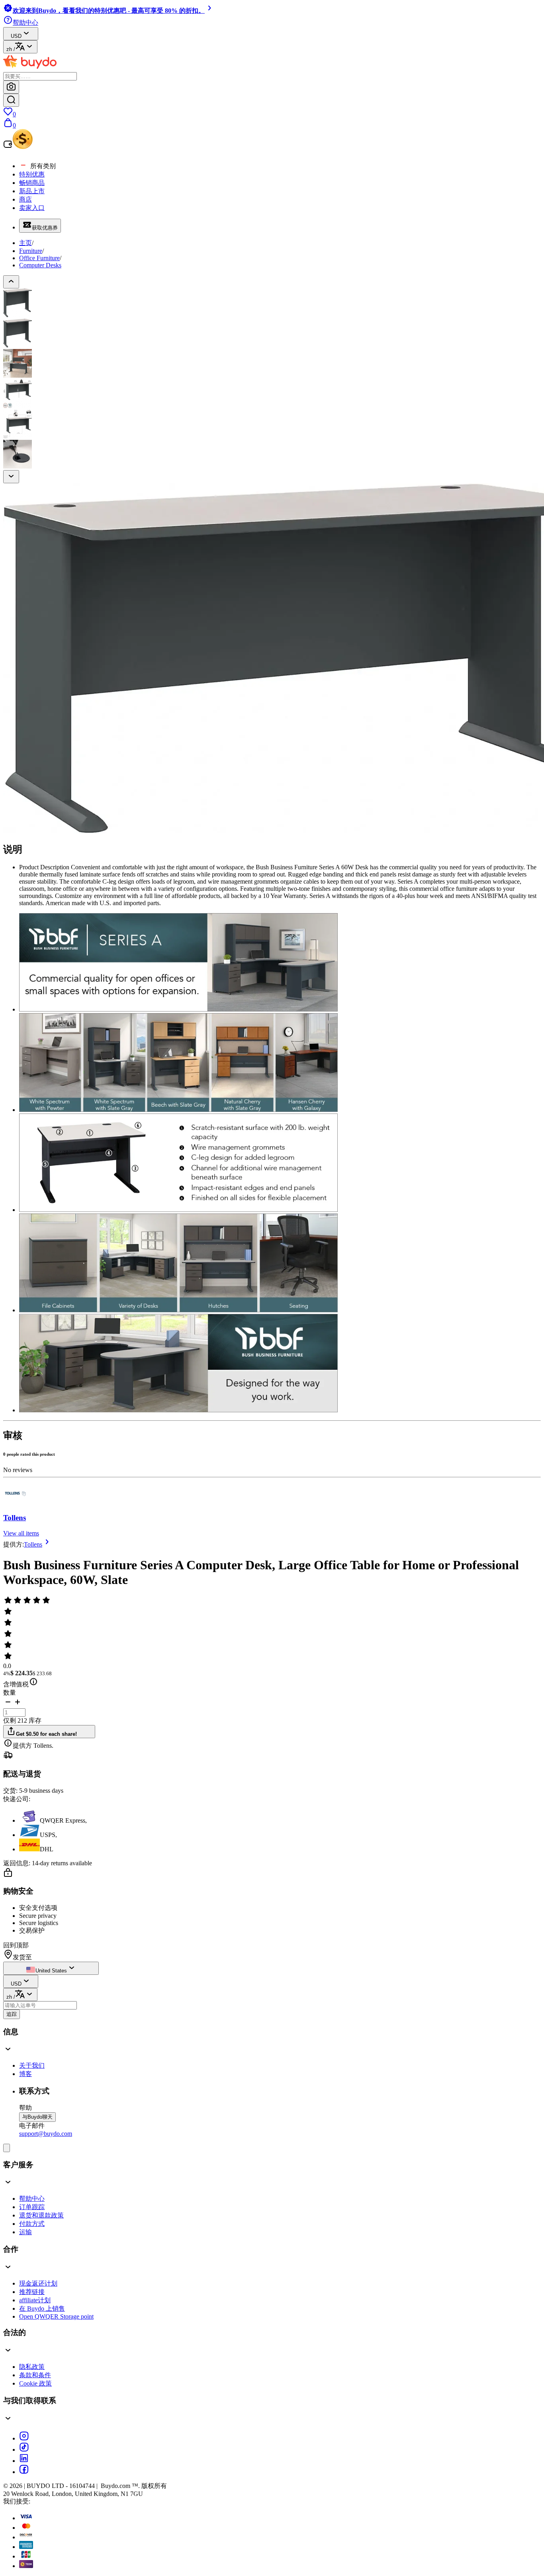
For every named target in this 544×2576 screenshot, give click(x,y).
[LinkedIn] (24, 2461)
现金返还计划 (38, 2283)
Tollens (15, 1518)
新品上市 (32, 191)
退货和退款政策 (41, 2215)
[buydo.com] (30, 68)
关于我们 (32, 2065)
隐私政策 (32, 2367)
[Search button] (11, 100)
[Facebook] (24, 2472)
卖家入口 (32, 208)
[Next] (11, 477)
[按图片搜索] (11, 87)
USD (16, 36)
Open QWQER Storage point (56, 2316)
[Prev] (11, 282)
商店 (25, 199)
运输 (25, 2232)
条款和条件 (35, 2375)
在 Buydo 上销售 (42, 2308)
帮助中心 (32, 2199)
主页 (25, 243)
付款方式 (32, 2224)
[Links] (7, 2148)
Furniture (31, 251)
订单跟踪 (32, 2207)
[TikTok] (24, 2450)
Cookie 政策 (35, 2383)
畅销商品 (32, 183)
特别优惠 (32, 174)
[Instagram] (24, 2438)
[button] (8, 1705)
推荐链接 (32, 2292)
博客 (25, 2074)
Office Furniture (39, 258)
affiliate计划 (35, 2300)
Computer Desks (40, 265)
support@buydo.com (46, 2134)
